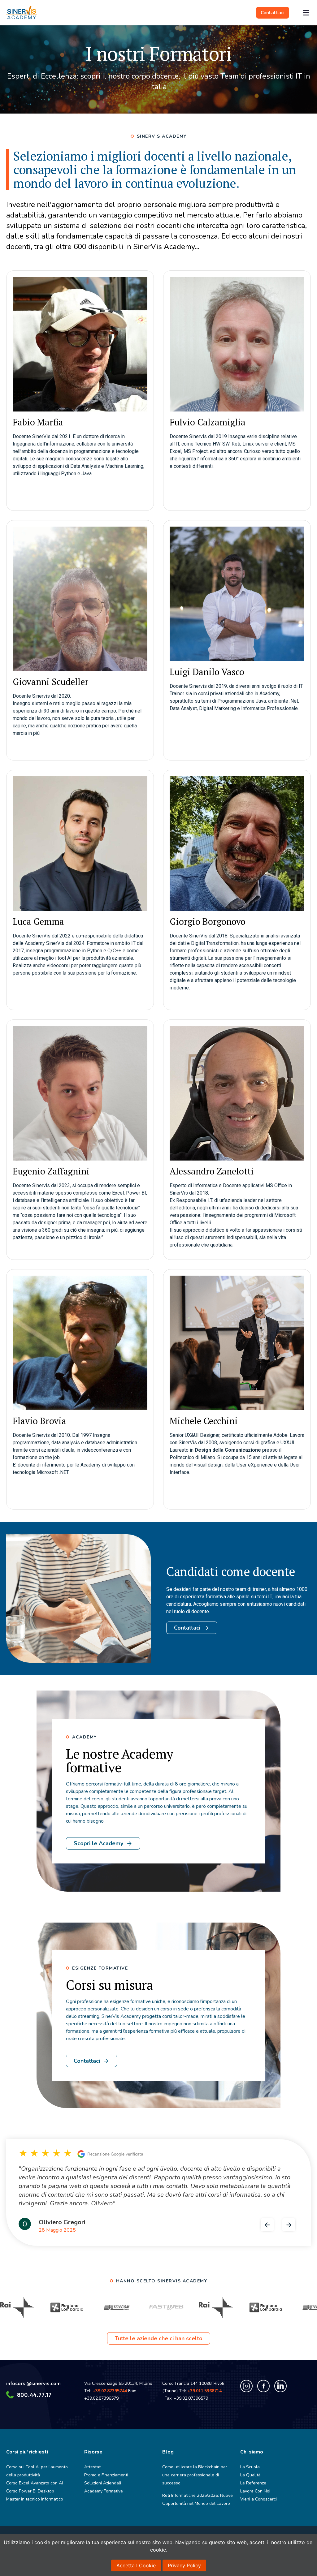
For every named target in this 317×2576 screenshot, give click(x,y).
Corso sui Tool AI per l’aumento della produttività (37, 2471)
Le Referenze (253, 2483)
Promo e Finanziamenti (106, 2475)
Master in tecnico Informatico (35, 2499)
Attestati (93, 2467)
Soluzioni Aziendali (103, 2483)
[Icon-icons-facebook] (263, 2386)
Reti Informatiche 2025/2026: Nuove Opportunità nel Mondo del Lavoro (198, 2499)
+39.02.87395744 (110, 2391)
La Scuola (250, 2467)
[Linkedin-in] (280, 2386)
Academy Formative (104, 2491)
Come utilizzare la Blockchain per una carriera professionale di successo (195, 2475)
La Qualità (250, 2475)
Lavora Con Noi (255, 2491)
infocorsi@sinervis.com (33, 2384)
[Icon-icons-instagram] (246, 2386)
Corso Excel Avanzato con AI (35, 2483)
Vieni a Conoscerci (258, 2499)
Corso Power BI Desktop (30, 2491)
